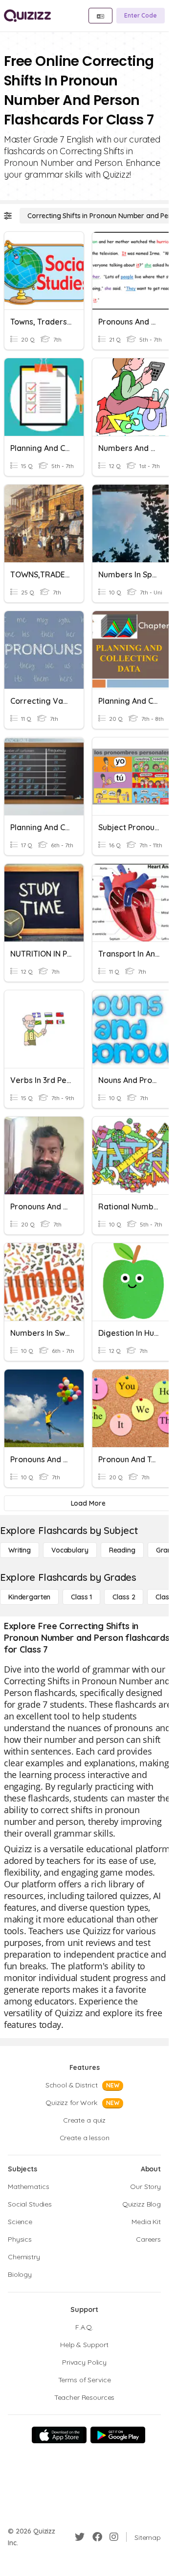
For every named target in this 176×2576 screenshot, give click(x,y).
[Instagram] (114, 2537)
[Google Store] (118, 2435)
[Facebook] (97, 2537)
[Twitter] (80, 2537)
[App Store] (59, 2435)
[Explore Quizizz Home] (27, 16)
